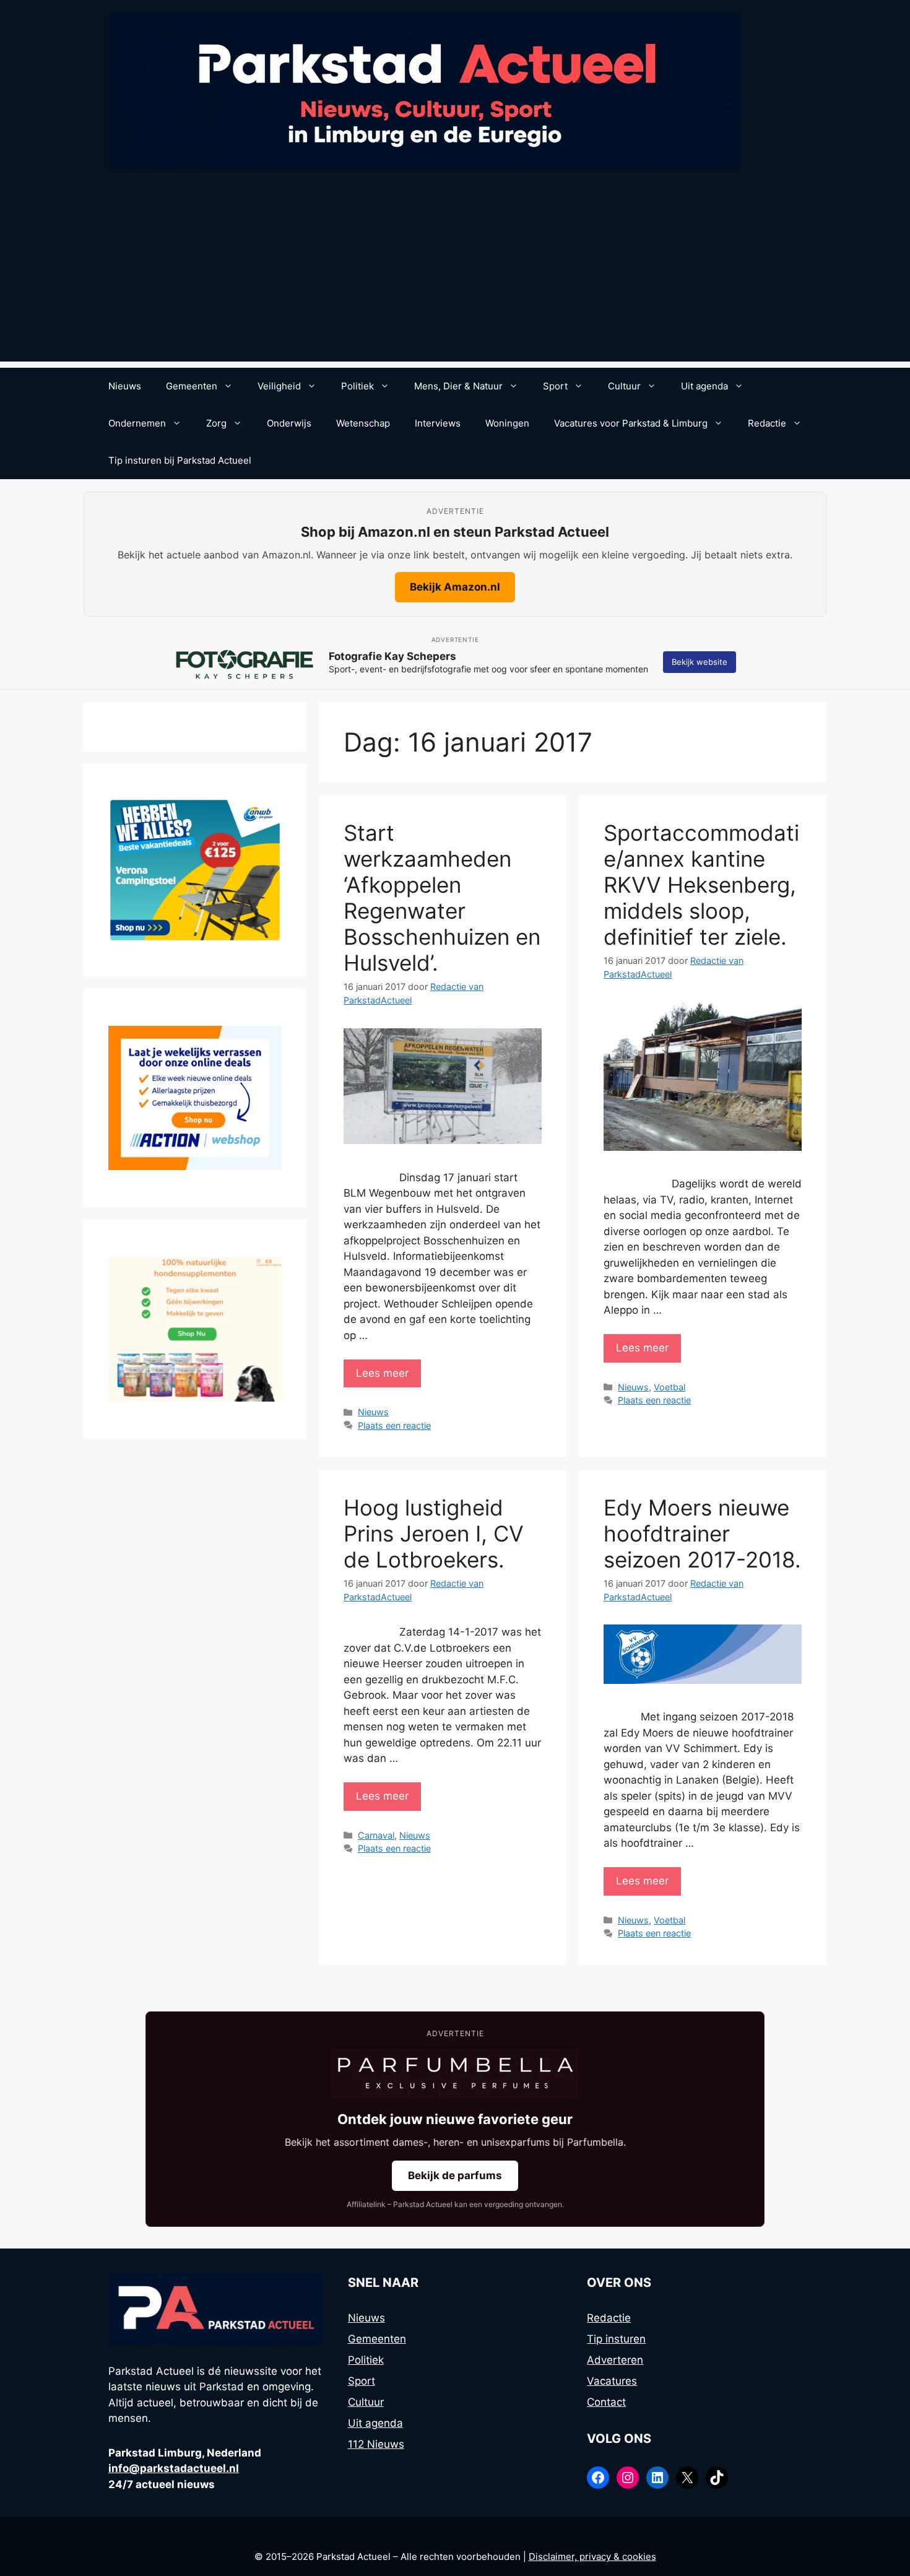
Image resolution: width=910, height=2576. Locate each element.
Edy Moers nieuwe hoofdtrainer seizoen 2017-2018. (702, 1533)
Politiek (357, 386)
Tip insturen (616, 2339)
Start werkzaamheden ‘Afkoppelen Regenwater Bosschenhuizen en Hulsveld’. (442, 898)
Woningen (507, 423)
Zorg (216, 423)
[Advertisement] (455, 275)
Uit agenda (704, 386)
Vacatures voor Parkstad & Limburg (631, 423)
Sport (555, 386)
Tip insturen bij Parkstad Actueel (180, 460)
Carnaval (376, 1835)
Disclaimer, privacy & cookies (592, 2556)
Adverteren (615, 2360)
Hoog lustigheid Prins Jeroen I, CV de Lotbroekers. (434, 1533)
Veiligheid (279, 386)
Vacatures (612, 2381)
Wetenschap (363, 423)
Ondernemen (137, 423)
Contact (606, 2402)
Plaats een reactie (394, 1425)
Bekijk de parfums (455, 2175)
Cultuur (624, 386)
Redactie (767, 423)
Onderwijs (289, 423)
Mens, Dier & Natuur (458, 386)
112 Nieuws (376, 2444)
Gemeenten (192, 386)
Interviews (438, 423)
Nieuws (125, 386)
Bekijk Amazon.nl (455, 587)
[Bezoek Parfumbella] (455, 2073)
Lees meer (382, 1373)
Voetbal (669, 1387)
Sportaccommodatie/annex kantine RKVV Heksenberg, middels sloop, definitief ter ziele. (701, 885)
